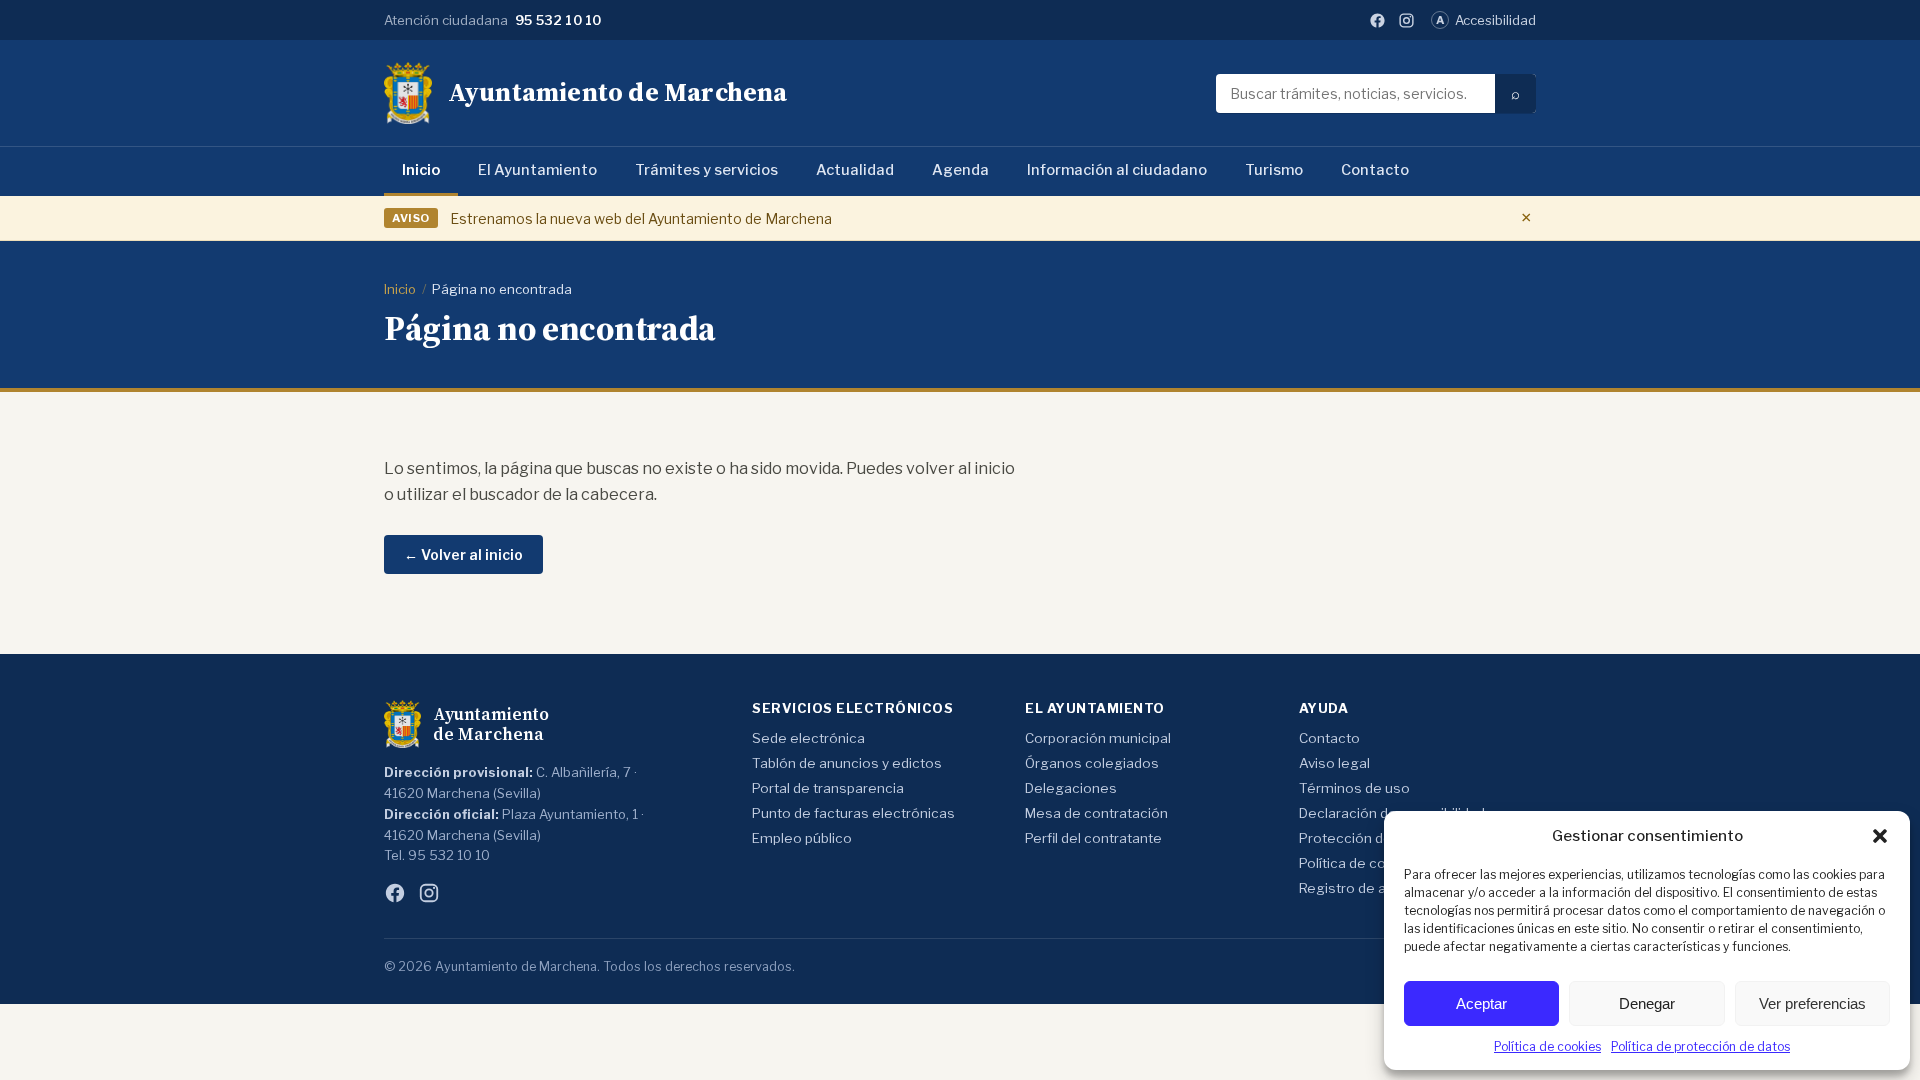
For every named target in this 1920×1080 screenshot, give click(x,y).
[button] (1880, 836)
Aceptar (1481, 1003)
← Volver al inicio (463, 554)
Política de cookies (1547, 1046)
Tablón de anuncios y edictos (847, 763)
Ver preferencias (1812, 1003)
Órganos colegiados (1092, 763)
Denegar (1647, 1003)
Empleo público (802, 838)
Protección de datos (1366, 838)
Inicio (421, 170)
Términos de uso (1354, 788)
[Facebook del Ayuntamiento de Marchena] (1377, 20)
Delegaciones (1071, 788)
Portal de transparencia (828, 788)
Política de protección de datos (1700, 1046)
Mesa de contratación (1096, 813)
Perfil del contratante (1093, 838)
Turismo (1274, 170)
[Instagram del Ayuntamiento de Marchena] (1406, 20)
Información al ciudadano (1117, 170)
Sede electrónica (808, 738)
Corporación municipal (1098, 738)
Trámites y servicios (706, 170)
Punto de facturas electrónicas (853, 813)
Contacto (1375, 170)
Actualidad (855, 170)
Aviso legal (1334, 763)
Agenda (960, 170)
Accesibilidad (1486, 20)
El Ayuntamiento (537, 170)
